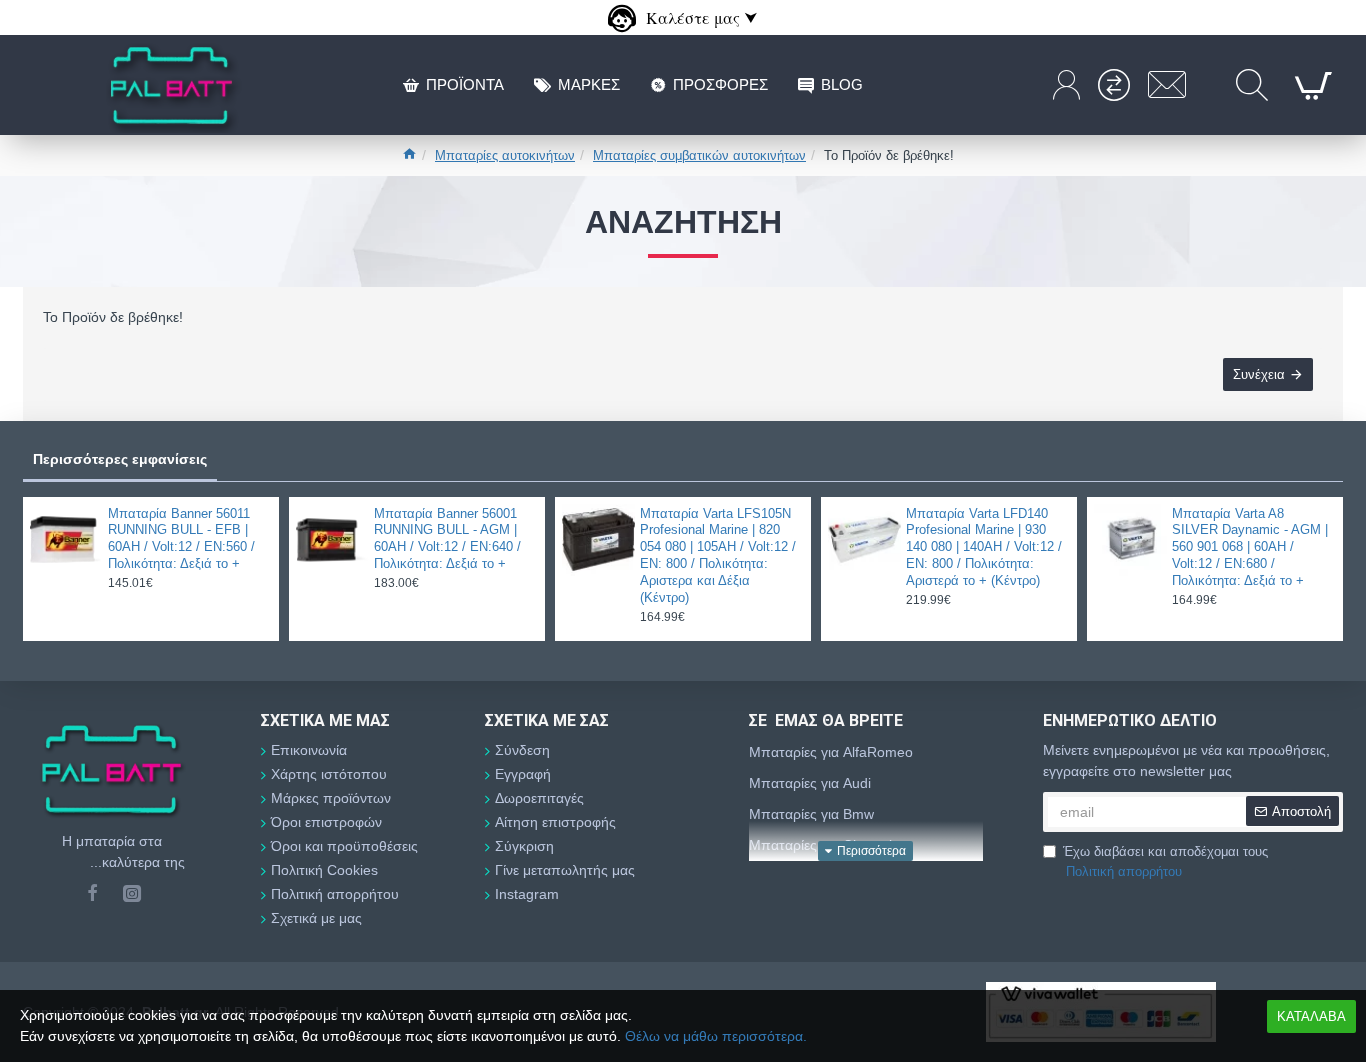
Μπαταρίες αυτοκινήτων (505, 155)
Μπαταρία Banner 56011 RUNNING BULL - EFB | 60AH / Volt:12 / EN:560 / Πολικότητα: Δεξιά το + (181, 539)
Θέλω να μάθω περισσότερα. (716, 1036)
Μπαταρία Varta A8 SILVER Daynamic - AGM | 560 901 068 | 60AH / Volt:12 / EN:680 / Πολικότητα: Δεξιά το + (1250, 547)
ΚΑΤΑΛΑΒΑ (1311, 1016)
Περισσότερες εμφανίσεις (120, 459)
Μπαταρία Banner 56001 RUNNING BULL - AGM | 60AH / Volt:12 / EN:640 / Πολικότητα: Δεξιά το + (447, 539)
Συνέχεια (1259, 374)
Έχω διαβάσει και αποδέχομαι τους (1165, 861)
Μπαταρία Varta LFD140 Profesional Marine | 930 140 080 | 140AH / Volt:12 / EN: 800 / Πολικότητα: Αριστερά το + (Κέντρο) (984, 547)
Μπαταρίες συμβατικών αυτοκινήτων (699, 155)
